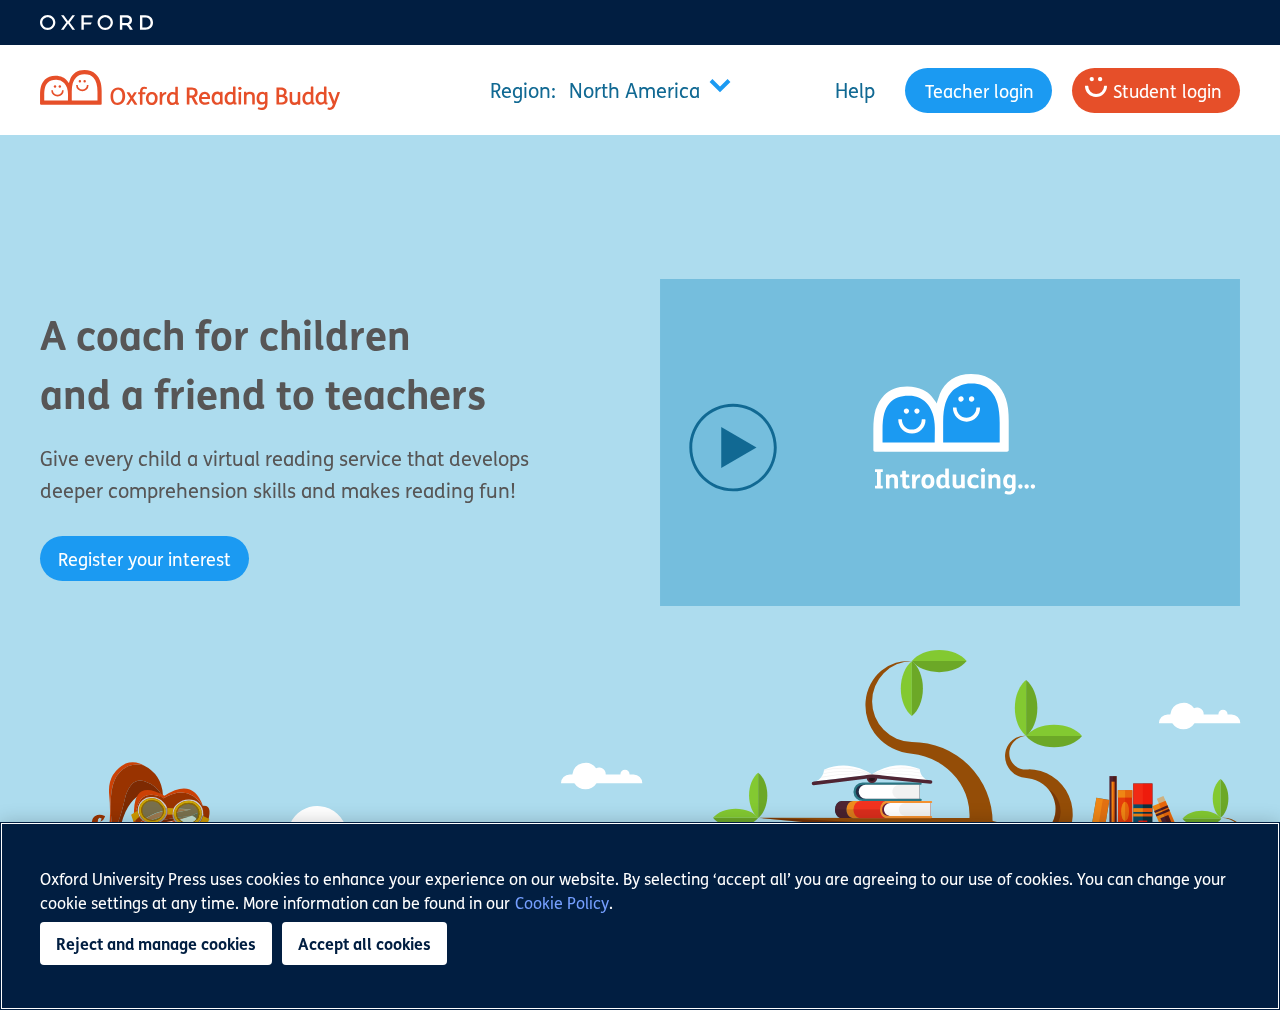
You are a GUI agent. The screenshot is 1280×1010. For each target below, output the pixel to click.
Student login (1167, 90)
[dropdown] (615, 90)
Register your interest (144, 558)
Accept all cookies (364, 943)
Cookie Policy (562, 902)
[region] (640, 916)
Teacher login (979, 90)
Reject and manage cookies (156, 943)
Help (855, 90)
